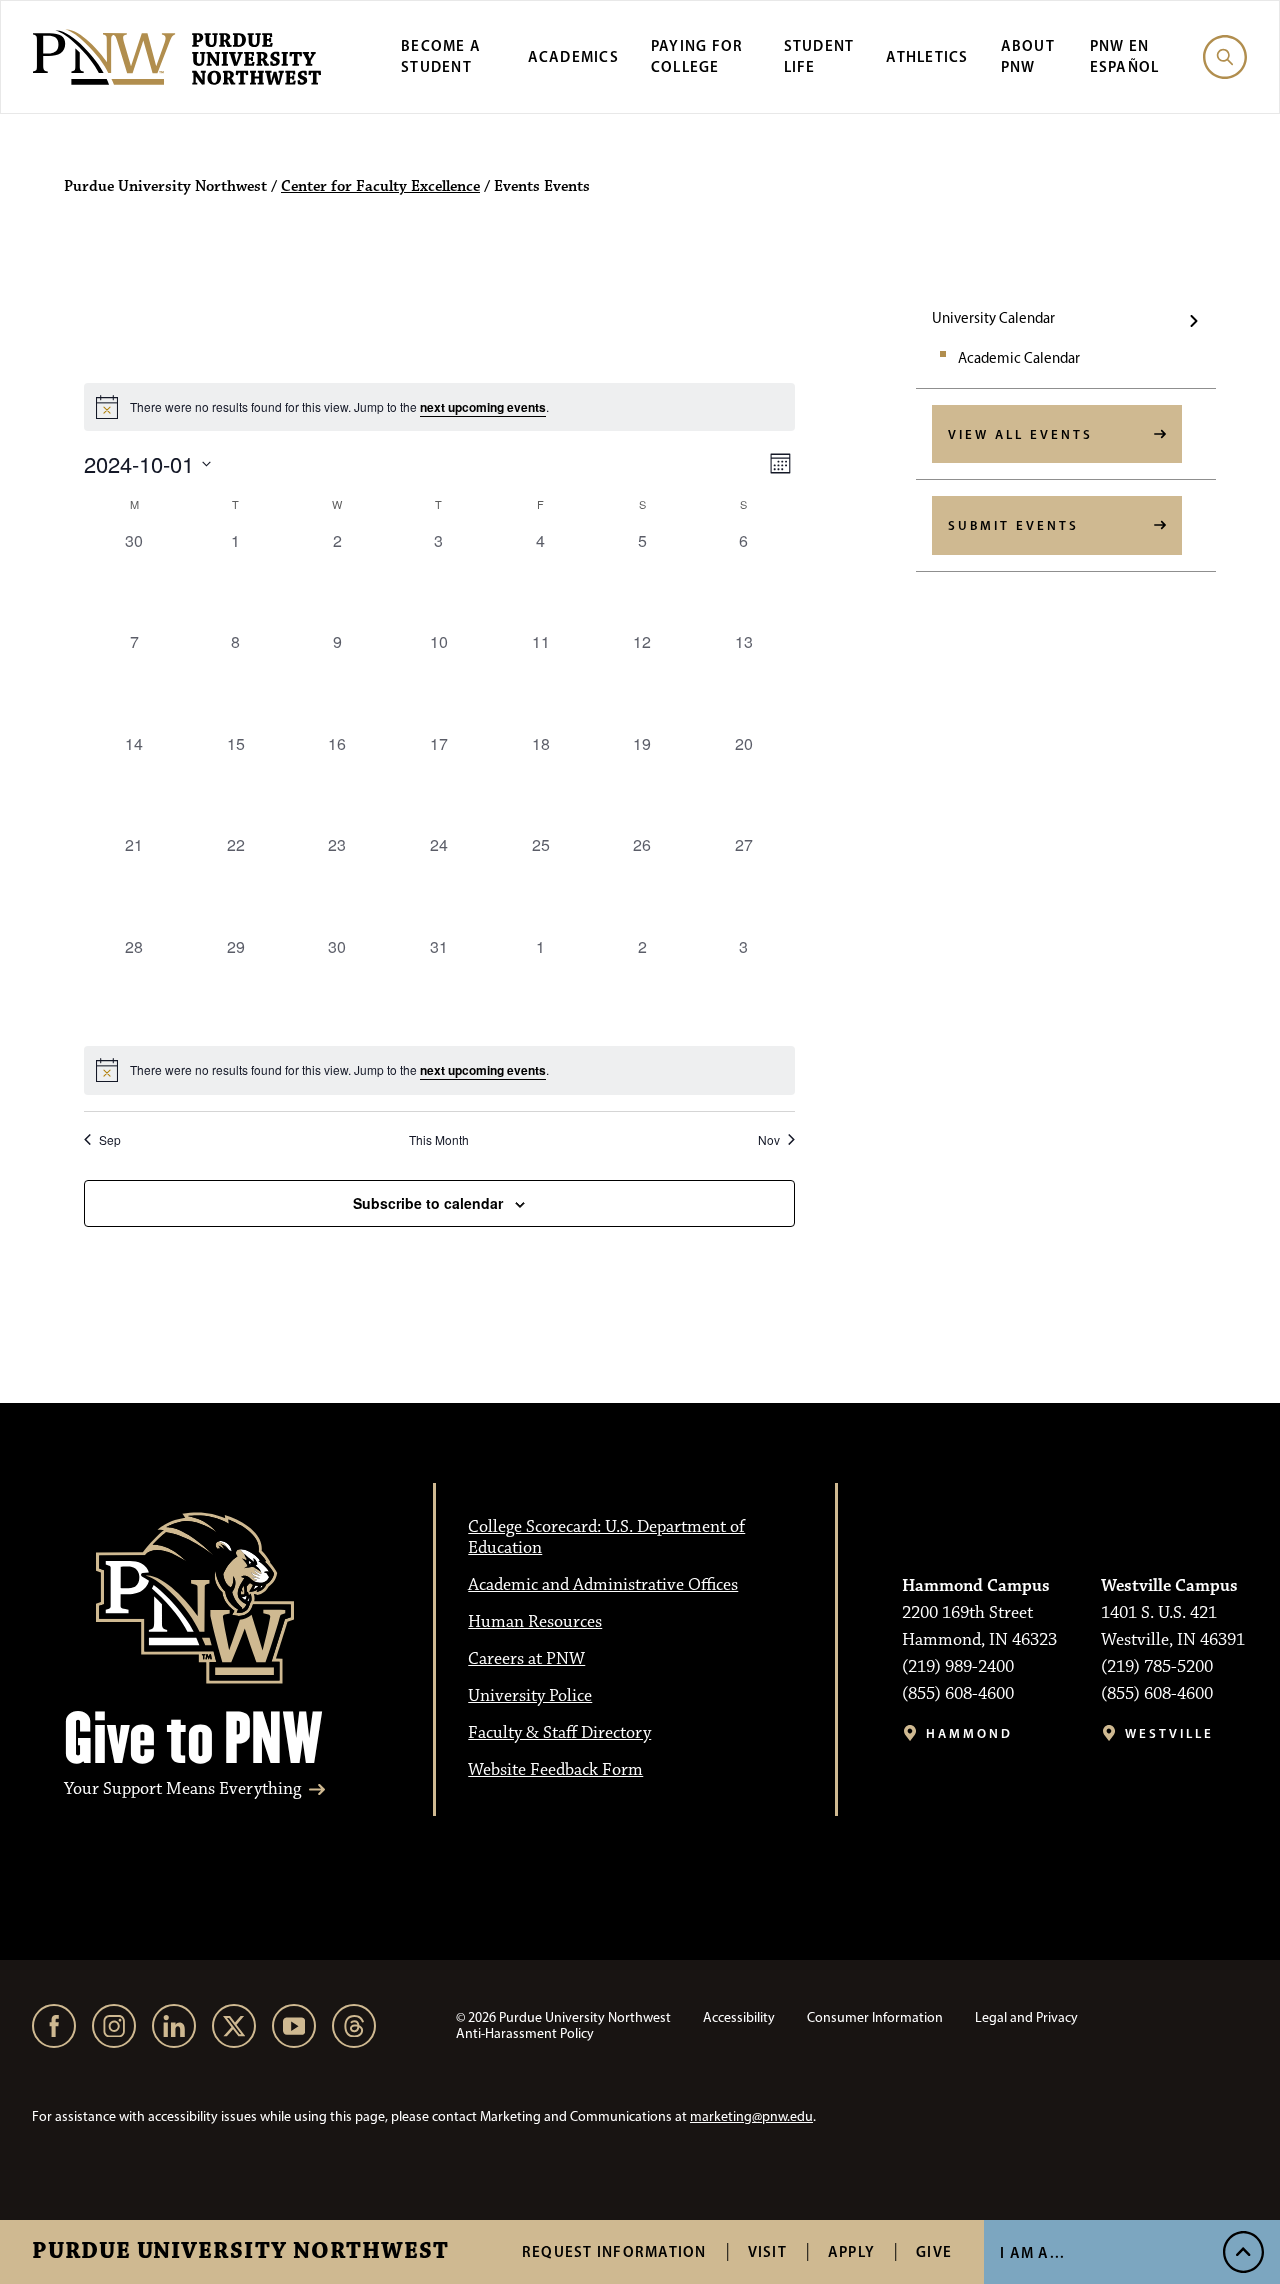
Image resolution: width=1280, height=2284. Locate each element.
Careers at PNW (526, 1659)
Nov (769, 1140)
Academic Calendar (1019, 358)
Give (934, 2251)
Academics (573, 56)
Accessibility (739, 2017)
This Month (439, 1140)
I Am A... (1032, 2252)
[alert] (439, 1070)
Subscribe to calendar (428, 1203)
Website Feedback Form (555, 1770)
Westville (1169, 1733)
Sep (110, 1140)
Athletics (927, 56)
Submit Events (1013, 525)
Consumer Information (875, 2017)
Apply (851, 2251)
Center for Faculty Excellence (380, 187)
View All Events (1020, 434)
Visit (767, 2251)
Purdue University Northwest (240, 2252)
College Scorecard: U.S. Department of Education (606, 1537)
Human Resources (535, 1622)
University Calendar (993, 318)
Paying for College (697, 56)
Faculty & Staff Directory (559, 1733)
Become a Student (441, 56)
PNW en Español (1125, 56)
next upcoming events (483, 407)
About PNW (1028, 56)
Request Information (614, 2251)
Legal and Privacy (1026, 2017)
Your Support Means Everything (182, 1789)
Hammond (969, 1733)
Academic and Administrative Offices (603, 1585)
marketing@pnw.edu (751, 2116)
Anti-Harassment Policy (525, 2033)
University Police (530, 1696)
